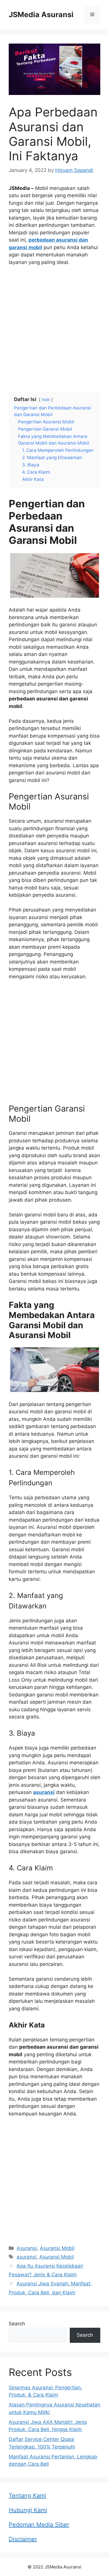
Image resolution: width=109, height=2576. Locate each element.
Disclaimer (23, 2539)
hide (46, 400)
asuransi (26, 2257)
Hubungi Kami (28, 2510)
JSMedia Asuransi (41, 15)
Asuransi (27, 2248)
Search (17, 2324)
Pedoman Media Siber (39, 2525)
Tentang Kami (27, 2496)
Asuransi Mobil (57, 2248)
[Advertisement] (54, 328)
